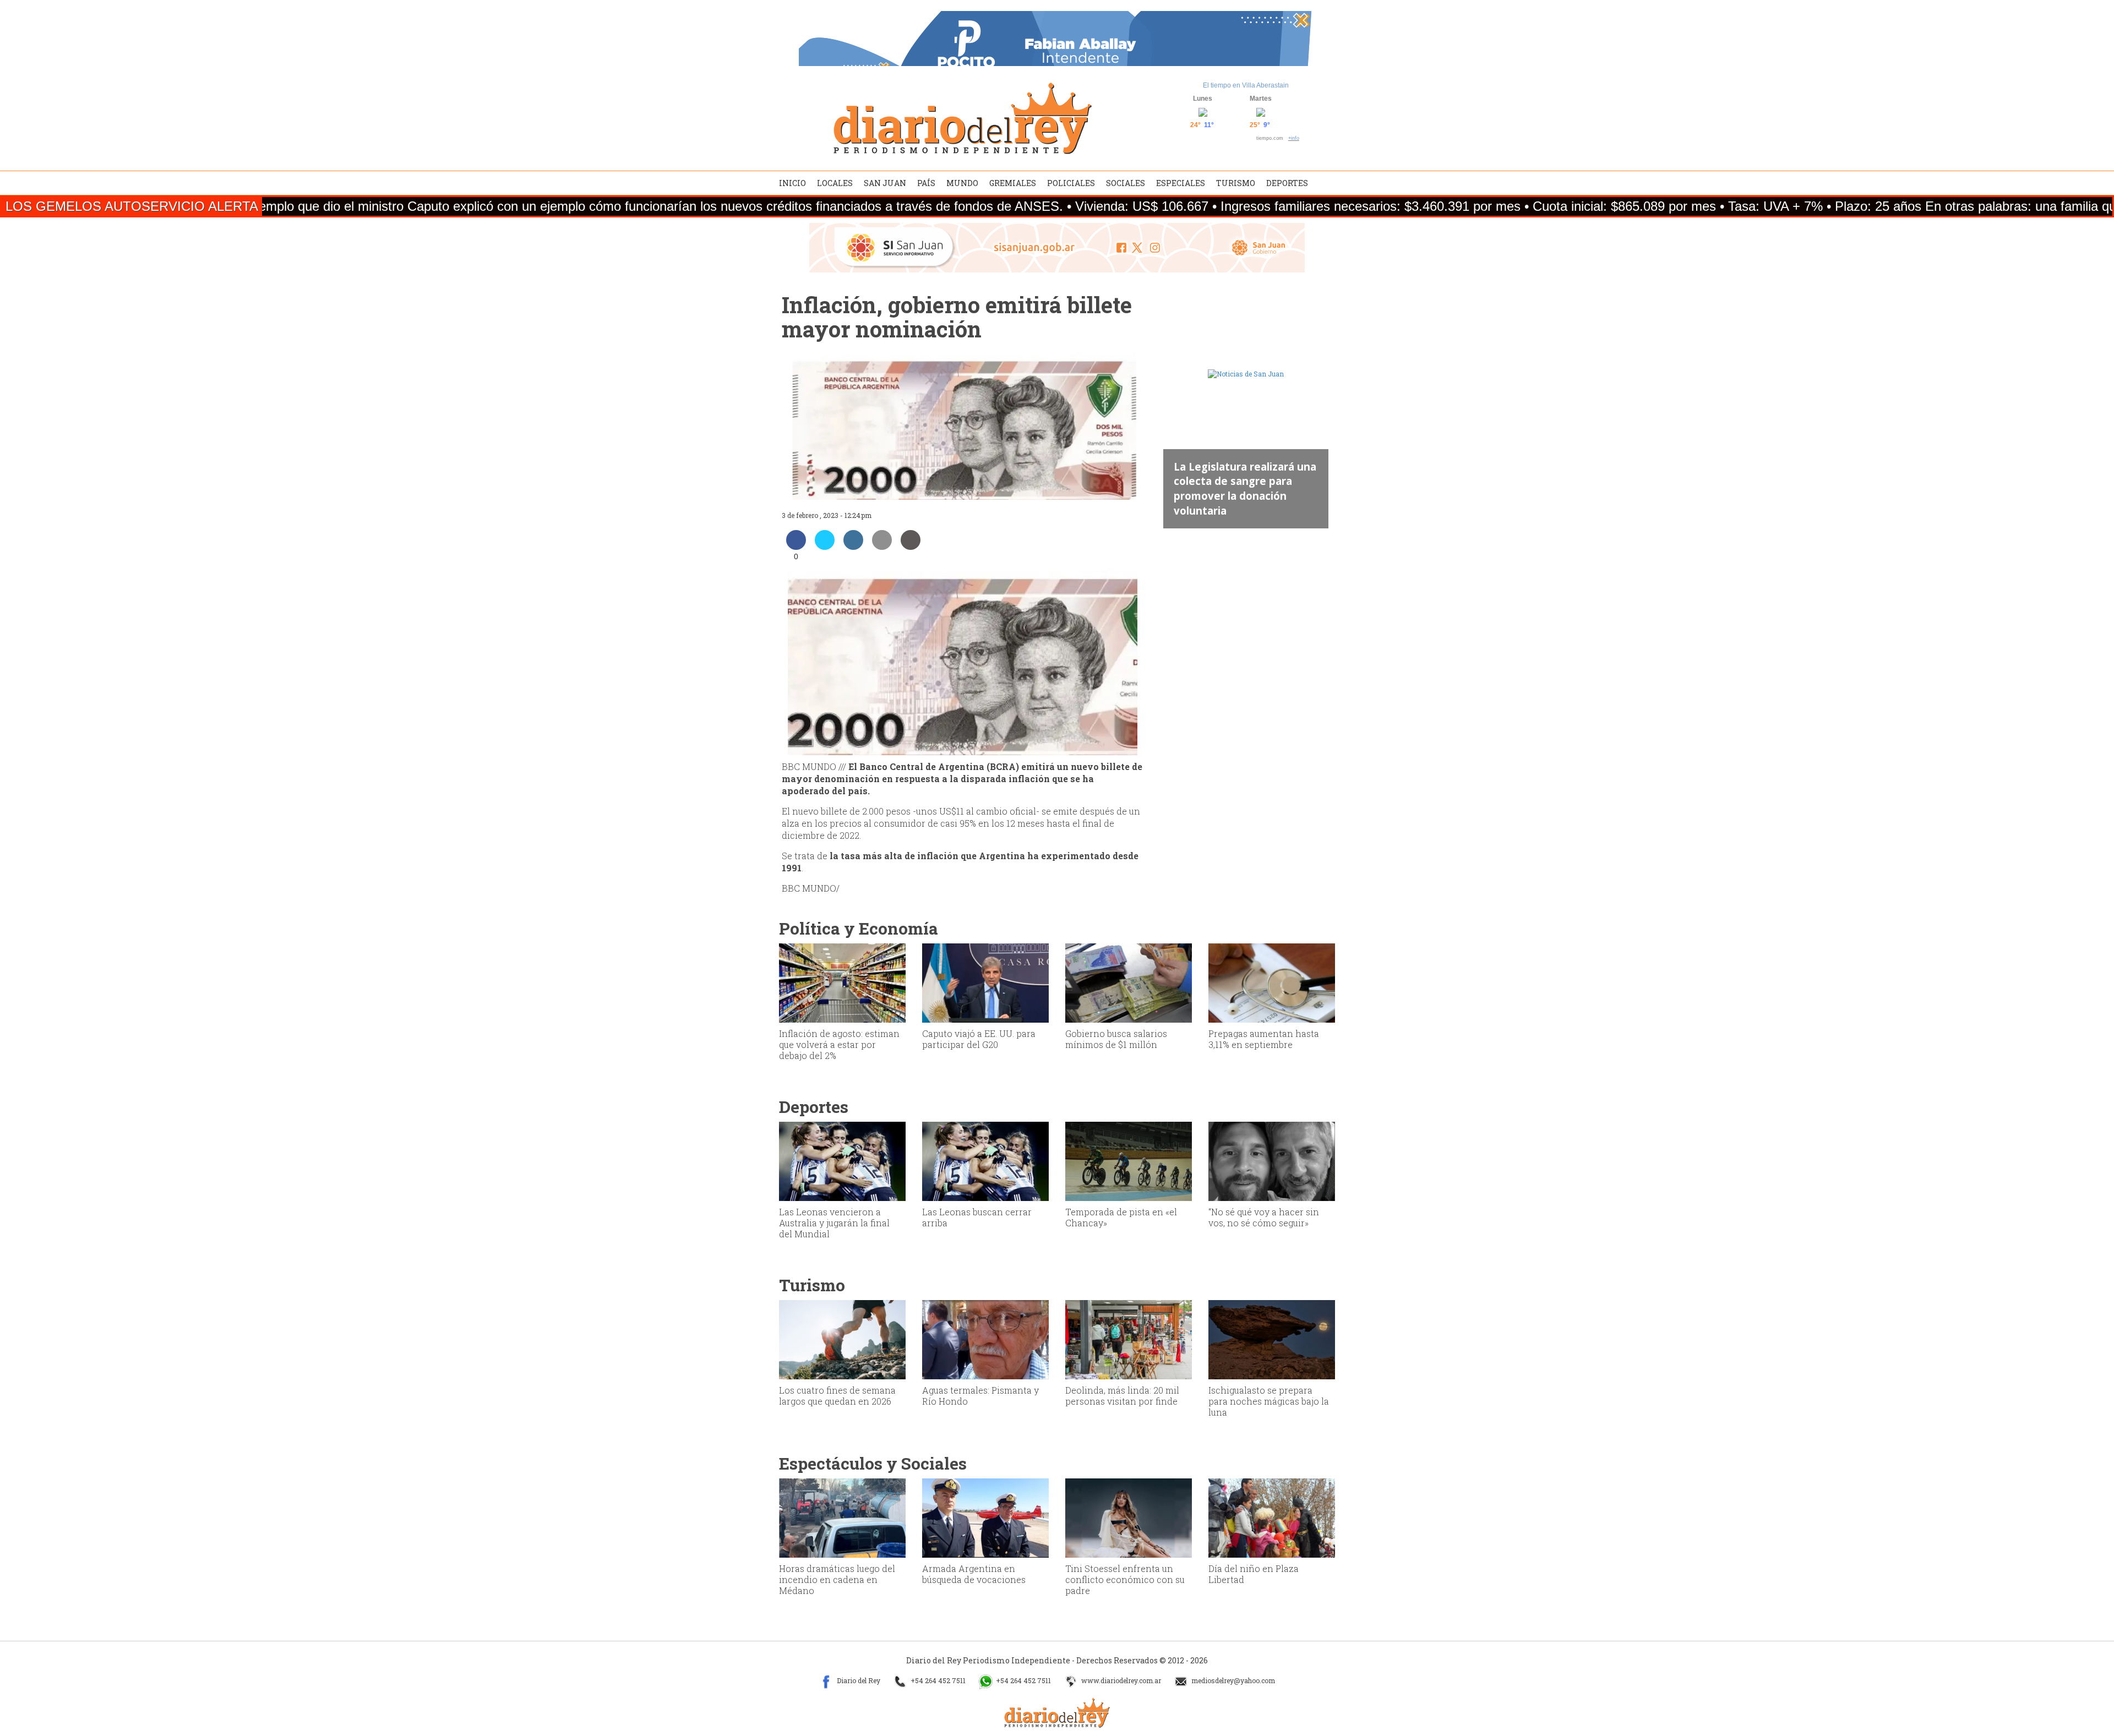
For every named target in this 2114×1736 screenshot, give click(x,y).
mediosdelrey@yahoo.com (1232, 1680)
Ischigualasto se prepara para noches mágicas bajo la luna (1269, 1401)
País (926, 183)
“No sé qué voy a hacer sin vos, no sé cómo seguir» (1264, 1217)
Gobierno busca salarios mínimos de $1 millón (1116, 1039)
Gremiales (1013, 183)
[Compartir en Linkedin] (853, 547)
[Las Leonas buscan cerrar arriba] (985, 1160)
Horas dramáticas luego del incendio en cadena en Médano (837, 1579)
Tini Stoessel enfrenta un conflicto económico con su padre (1125, 1579)
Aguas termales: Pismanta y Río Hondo (980, 1396)
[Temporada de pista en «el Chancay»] (1129, 1160)
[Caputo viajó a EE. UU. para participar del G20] (985, 982)
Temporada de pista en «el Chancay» (1121, 1217)
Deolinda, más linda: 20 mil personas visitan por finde (1122, 1396)
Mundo (962, 183)
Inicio (792, 183)
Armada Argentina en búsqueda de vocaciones (974, 1574)
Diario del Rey (858, 1680)
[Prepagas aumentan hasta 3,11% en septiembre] (1272, 982)
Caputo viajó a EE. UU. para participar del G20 (979, 1039)
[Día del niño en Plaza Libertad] (1272, 1517)
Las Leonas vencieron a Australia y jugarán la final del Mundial (834, 1223)
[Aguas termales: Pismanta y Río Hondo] (985, 1339)
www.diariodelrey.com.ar (1120, 1680)
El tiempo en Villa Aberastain (1246, 85)
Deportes (1287, 183)
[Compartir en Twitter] (825, 547)
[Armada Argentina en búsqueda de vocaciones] (985, 1517)
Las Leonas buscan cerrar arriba (977, 1217)
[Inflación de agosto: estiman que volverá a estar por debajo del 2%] (842, 982)
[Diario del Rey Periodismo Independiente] (962, 118)
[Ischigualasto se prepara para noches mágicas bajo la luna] (1272, 1339)
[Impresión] (911, 547)
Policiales (1071, 183)
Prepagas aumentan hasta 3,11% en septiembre (1264, 1039)
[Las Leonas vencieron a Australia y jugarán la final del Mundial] (842, 1160)
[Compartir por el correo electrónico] (882, 547)
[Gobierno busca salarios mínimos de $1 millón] (1129, 982)
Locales (835, 183)
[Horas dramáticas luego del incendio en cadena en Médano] (842, 1517)
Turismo (1236, 183)
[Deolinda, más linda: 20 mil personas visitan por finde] (1129, 1339)
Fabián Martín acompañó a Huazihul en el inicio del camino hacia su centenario (1244, 495)
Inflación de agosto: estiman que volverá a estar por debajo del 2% (839, 1044)
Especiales (1181, 183)
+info (1294, 138)
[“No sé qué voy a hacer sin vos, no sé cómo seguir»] (1272, 1160)
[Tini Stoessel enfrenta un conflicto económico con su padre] (1129, 1517)
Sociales (1126, 183)
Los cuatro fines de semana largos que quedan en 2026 (837, 1396)
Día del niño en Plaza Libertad (1254, 1574)
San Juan (885, 183)
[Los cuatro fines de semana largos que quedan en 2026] (842, 1339)
